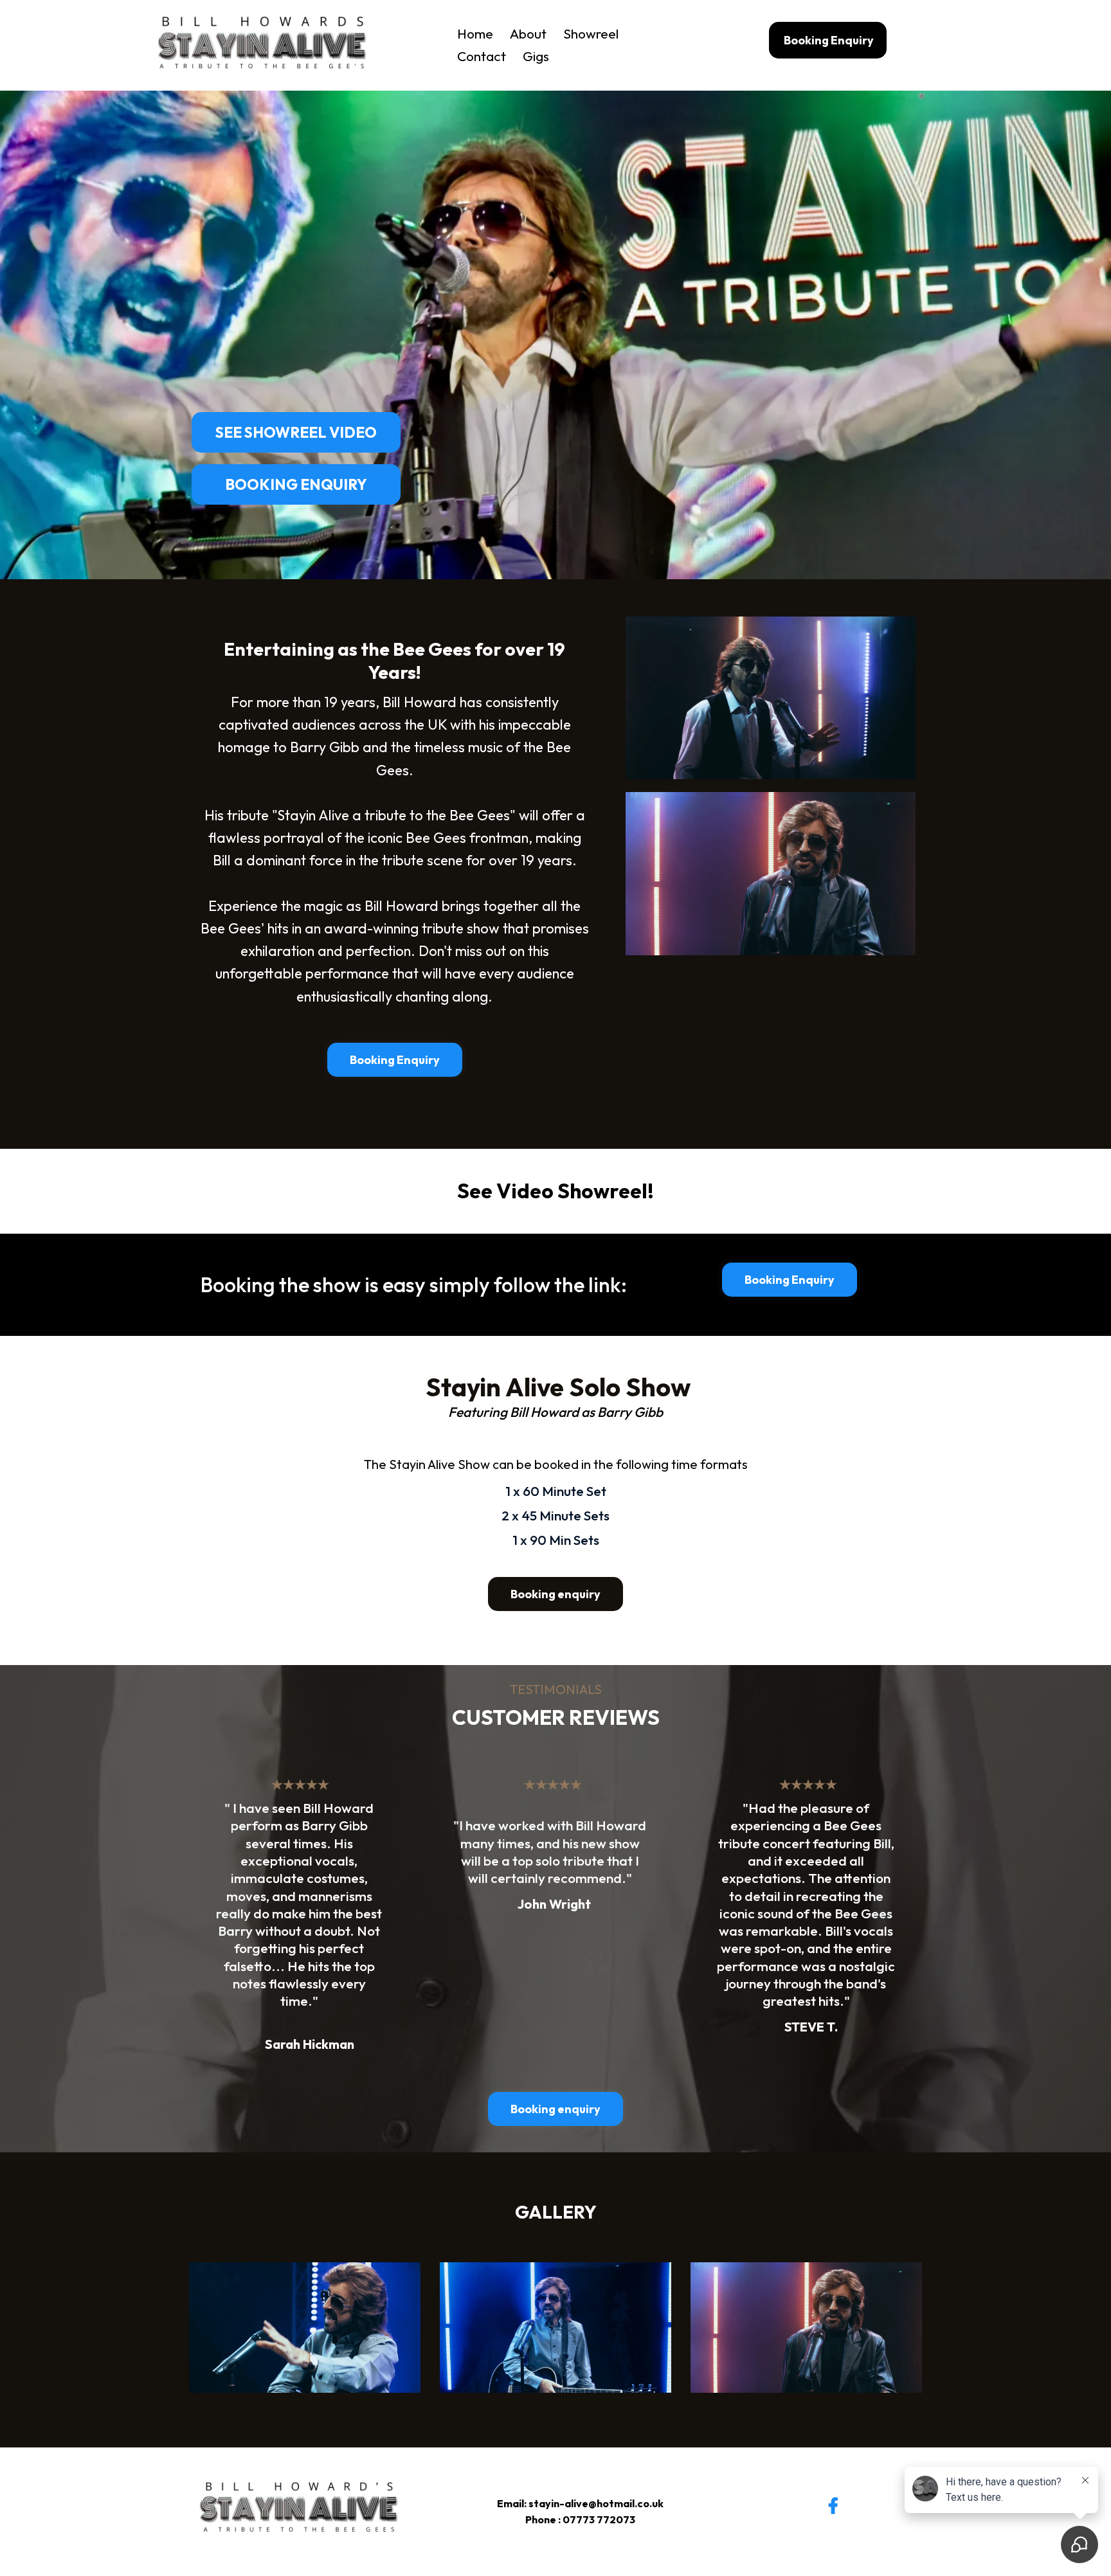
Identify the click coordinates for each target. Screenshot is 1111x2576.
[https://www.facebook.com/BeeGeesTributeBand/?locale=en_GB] (836, 2496)
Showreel (591, 33)
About (528, 33)
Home (475, 33)
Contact (482, 56)
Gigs (536, 56)
